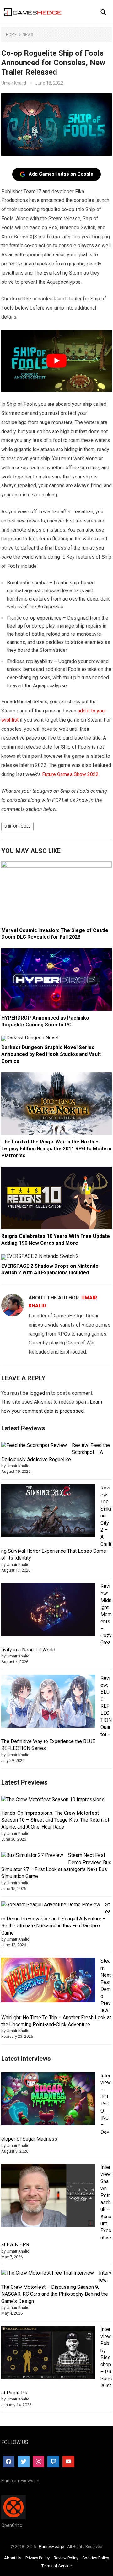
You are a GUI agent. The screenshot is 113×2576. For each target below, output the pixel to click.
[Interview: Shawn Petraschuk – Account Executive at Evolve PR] (48, 2197)
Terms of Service (56, 2566)
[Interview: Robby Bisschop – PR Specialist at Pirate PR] (48, 2353)
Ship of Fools (17, 826)
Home (11, 35)
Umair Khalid (14, 83)
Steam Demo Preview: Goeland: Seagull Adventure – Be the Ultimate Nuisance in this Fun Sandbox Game (56, 1919)
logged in (40, 1393)
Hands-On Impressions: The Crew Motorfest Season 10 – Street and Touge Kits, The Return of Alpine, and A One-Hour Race (55, 1820)
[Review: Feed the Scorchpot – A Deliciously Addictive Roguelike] (34, 1445)
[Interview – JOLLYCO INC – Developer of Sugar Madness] (48, 2100)
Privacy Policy (38, 2558)
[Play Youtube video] (57, 361)
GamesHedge (51, 2547)
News (28, 35)
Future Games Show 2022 (70, 774)
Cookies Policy (96, 2558)
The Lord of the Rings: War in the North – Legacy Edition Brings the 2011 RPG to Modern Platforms (56, 1148)
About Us (13, 2558)
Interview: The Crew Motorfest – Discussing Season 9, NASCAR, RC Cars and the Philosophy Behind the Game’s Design (56, 2287)
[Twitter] (24, 2461)
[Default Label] (53, 2461)
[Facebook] (9, 2461)
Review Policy (66, 2558)
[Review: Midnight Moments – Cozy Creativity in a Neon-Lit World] (48, 1610)
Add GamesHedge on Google (61, 174)
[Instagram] (39, 2461)
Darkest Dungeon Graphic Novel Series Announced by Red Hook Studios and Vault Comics (51, 1054)
